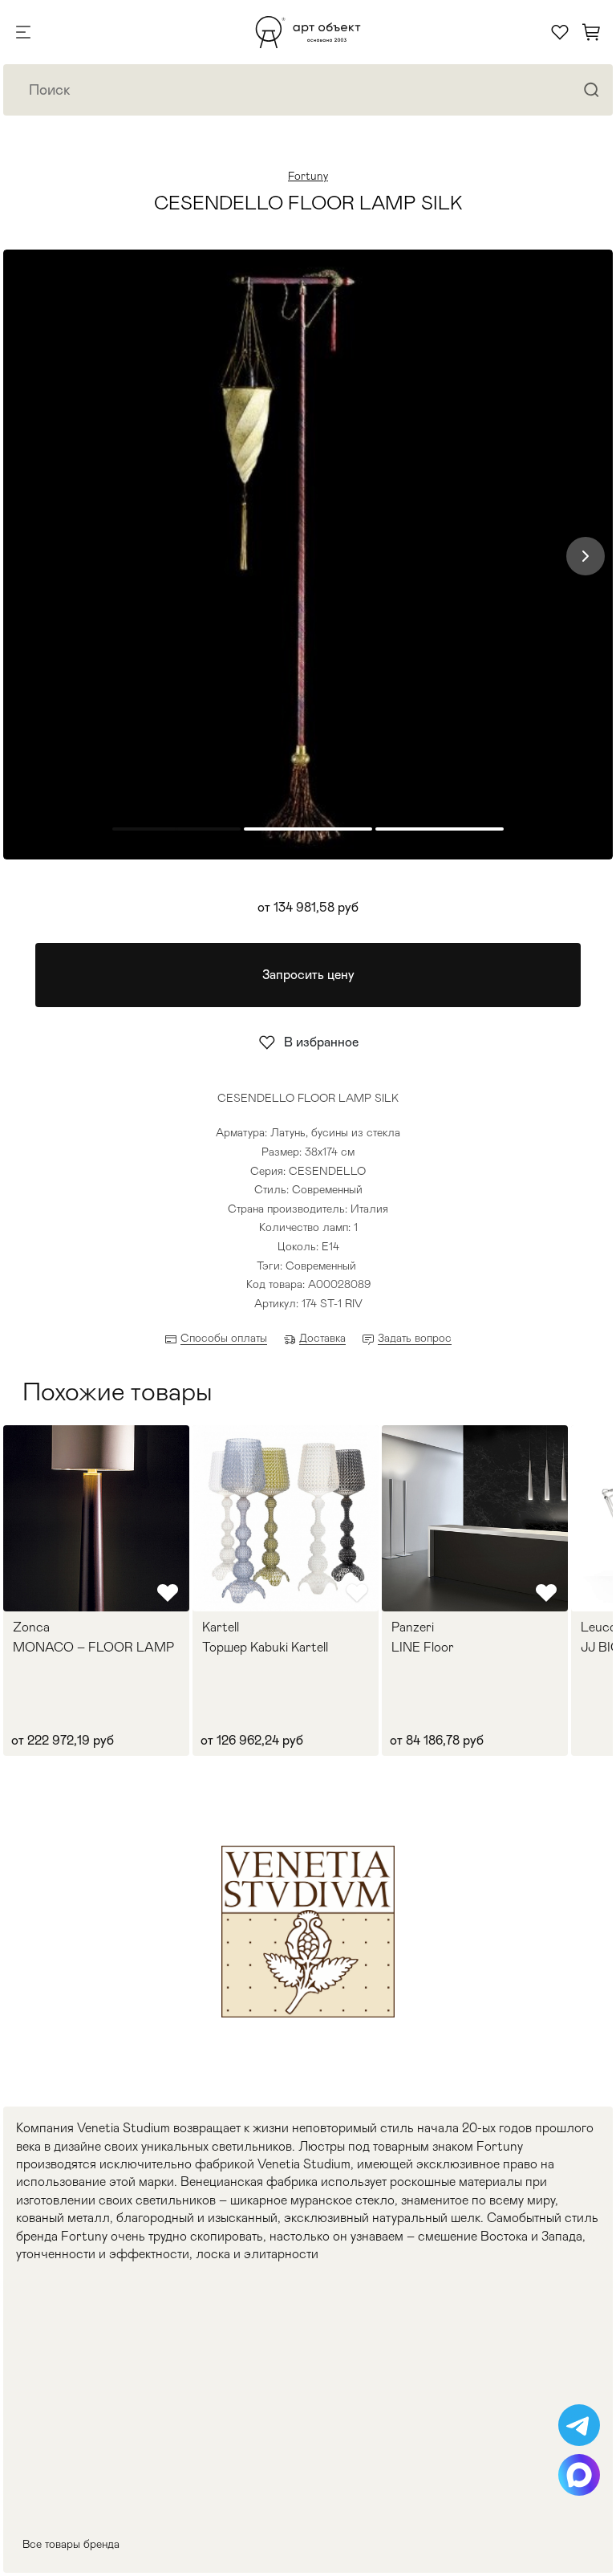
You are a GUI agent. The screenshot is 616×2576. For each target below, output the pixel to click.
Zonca (31, 1627)
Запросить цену (308, 975)
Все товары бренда (71, 2544)
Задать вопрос (415, 1338)
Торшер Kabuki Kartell (265, 1648)
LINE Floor (423, 1648)
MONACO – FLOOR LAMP (93, 1648)
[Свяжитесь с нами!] (579, 2425)
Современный (321, 1266)
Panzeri (413, 1627)
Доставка (322, 1338)
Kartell (221, 1627)
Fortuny (308, 176)
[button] (586, 556)
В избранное (321, 1042)
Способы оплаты (224, 1338)
